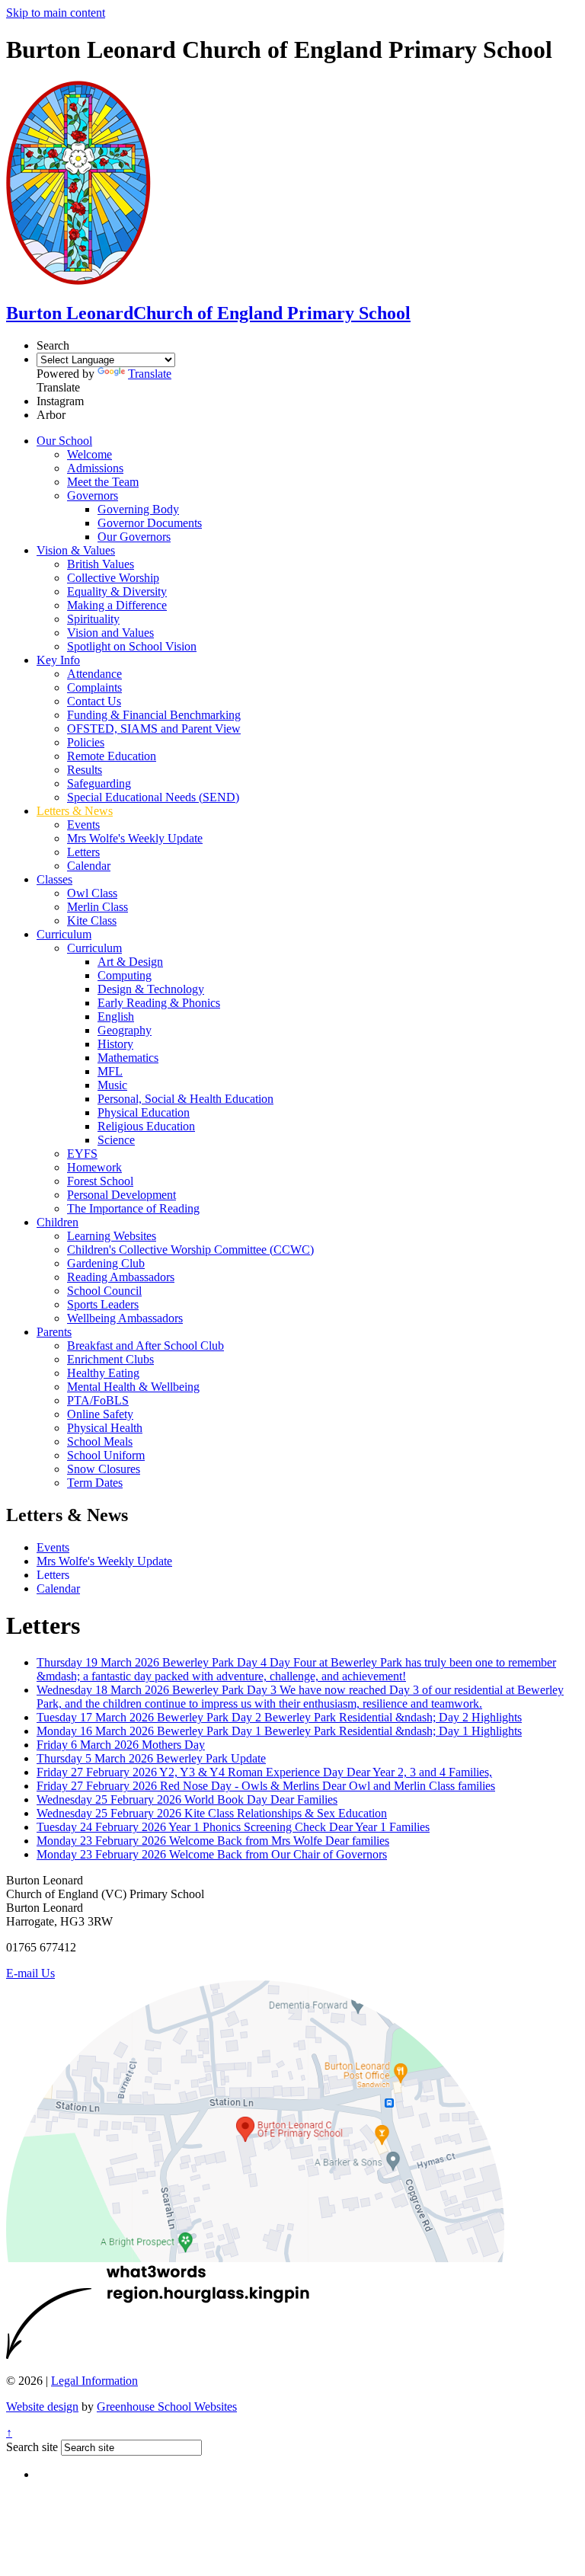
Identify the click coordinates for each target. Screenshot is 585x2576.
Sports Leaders (103, 1304)
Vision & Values (76, 550)
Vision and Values (110, 633)
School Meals (100, 1441)
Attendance (94, 674)
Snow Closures (104, 1469)
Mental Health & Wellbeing (133, 1387)
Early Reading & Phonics (159, 1003)
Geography (125, 1030)
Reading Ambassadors (121, 1277)
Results (85, 770)
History (115, 1044)
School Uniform (106, 1455)
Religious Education (146, 1126)
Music (112, 1085)
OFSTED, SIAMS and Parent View (154, 729)
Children (58, 1222)
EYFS (82, 1154)
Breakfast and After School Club (145, 1346)
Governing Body (138, 509)
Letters (83, 852)
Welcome (90, 454)
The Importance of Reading (133, 1208)
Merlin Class (97, 907)
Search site (32, 2447)
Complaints (94, 687)
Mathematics (128, 1058)
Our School (64, 441)
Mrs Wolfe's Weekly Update (135, 838)
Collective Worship (113, 578)
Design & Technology (151, 989)
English (116, 1016)
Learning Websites (112, 1236)
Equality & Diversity (117, 591)
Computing (125, 975)
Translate (150, 374)
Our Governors (134, 537)
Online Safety (100, 1414)
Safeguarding (99, 783)
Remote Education (112, 756)
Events (83, 825)
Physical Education (144, 1112)
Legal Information (94, 2381)
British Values (101, 564)
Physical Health (105, 1428)
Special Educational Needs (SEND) (153, 797)
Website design (42, 2407)
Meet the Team (103, 482)
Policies (86, 742)
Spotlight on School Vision (132, 646)
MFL (110, 1071)
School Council (104, 1291)
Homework (94, 1167)
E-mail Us (30, 1973)
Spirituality (93, 619)
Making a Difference (117, 605)
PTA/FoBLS (98, 1400)
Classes (54, 879)
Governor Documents (150, 523)
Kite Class (92, 920)
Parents (54, 1332)
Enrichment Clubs (110, 1359)
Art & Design (130, 962)
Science (116, 1140)
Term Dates (95, 1483)
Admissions (95, 468)
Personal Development (121, 1195)
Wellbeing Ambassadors (125, 1318)
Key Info (58, 660)
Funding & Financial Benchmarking (154, 715)
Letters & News (75, 811)
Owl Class (92, 893)
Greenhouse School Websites (167, 2407)
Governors (93, 495)
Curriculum (64, 934)
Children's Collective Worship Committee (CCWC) (190, 1250)
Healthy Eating (103, 1373)
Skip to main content (56, 13)
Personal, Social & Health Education (185, 1099)
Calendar (89, 866)
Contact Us (94, 701)
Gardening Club (106, 1263)
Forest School (100, 1181)
